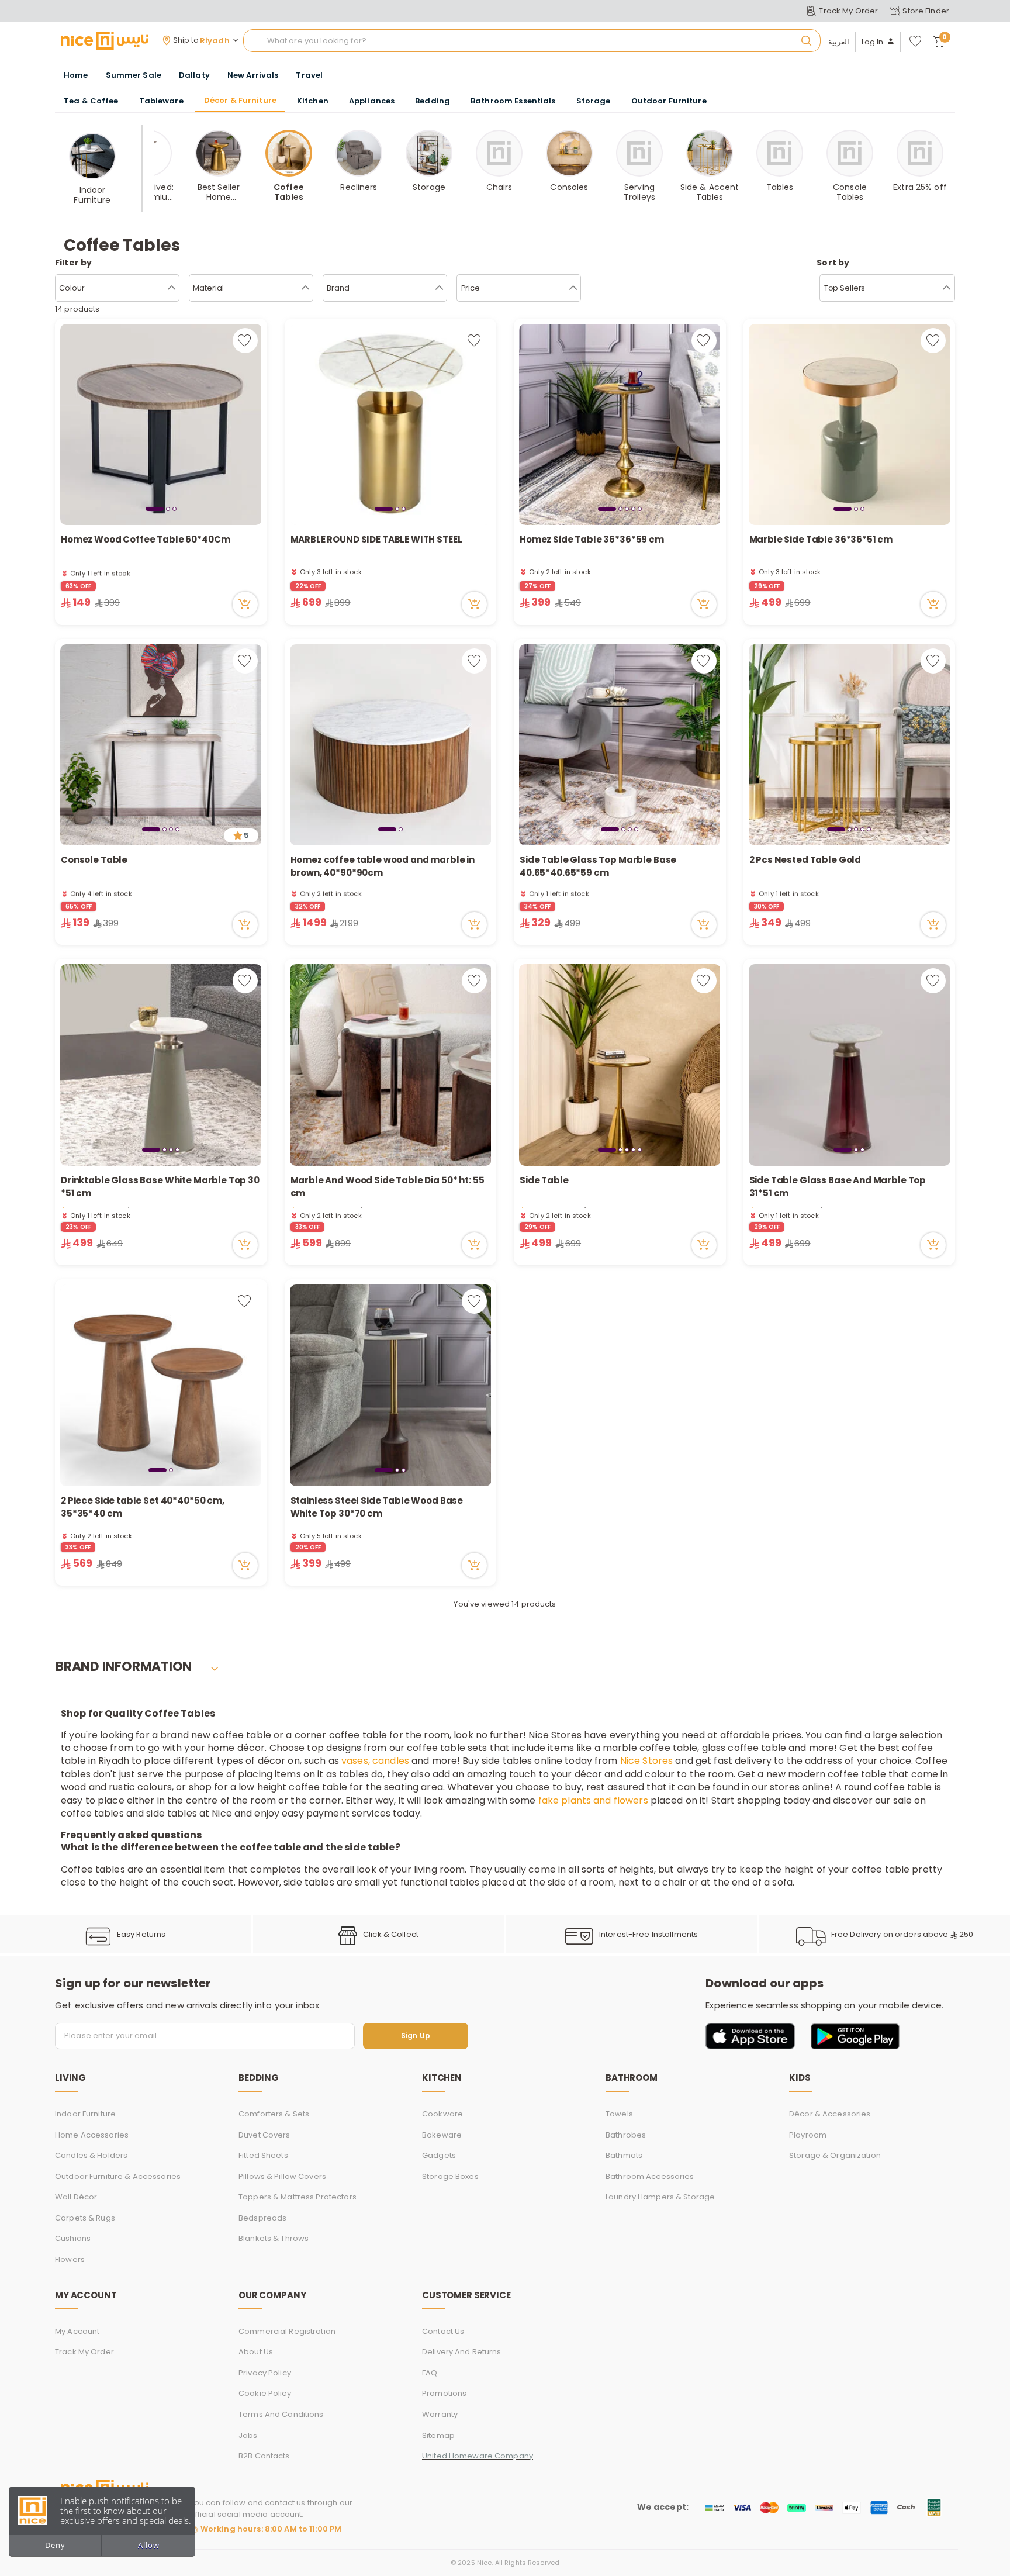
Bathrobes (626, 2135)
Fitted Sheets (263, 2155)
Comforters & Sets (274, 2114)
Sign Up (416, 2036)
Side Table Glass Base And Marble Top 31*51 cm (838, 1187)
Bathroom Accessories (650, 2176)
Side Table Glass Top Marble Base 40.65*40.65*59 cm (598, 866)
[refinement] (947, 288)
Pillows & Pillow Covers (282, 2176)
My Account (77, 2331)
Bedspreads (262, 2218)
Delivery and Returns (462, 2352)
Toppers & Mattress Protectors (298, 2197)
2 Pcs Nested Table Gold (805, 860)
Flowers (70, 2259)
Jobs (248, 2435)
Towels (619, 2114)
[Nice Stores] (105, 40)
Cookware (442, 2114)
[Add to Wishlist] (245, 341)
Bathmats (624, 2155)
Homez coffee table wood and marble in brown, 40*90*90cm (383, 866)
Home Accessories (92, 2135)
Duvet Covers (264, 2135)
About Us (256, 2352)
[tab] (155, 509)
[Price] (573, 288)
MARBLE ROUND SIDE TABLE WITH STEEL (376, 539)
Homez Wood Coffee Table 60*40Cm (145, 539)
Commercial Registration (287, 2331)
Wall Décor (76, 2197)
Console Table (95, 860)
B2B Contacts (264, 2456)
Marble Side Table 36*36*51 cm (821, 539)
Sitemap (438, 2435)
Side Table (544, 1180)
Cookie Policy (265, 2393)
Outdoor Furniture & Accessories (118, 2176)
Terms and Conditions (281, 2414)
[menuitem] (134, 75)
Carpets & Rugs (85, 2218)
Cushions (73, 2238)
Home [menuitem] (76, 75)
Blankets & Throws (274, 2238)
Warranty (440, 2414)
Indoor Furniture (85, 2114)
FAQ (430, 2373)
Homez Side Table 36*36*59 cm (592, 539)
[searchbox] (532, 41)
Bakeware (442, 2135)
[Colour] (172, 288)
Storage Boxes (450, 2176)
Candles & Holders (91, 2155)
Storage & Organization (835, 2155)
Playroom (808, 2135)
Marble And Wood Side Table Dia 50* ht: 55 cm (388, 1187)
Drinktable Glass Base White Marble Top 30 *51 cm (160, 1187)
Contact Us (443, 2331)
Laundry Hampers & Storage (660, 2197)
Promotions (444, 2393)
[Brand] (439, 288)
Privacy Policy (265, 2373)
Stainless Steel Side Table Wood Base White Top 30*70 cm (377, 1507)
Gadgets (439, 2155)
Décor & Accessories (830, 2114)
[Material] (305, 288)
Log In (873, 42)
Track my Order (84, 2352)
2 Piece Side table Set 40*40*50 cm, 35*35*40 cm (143, 1507)
